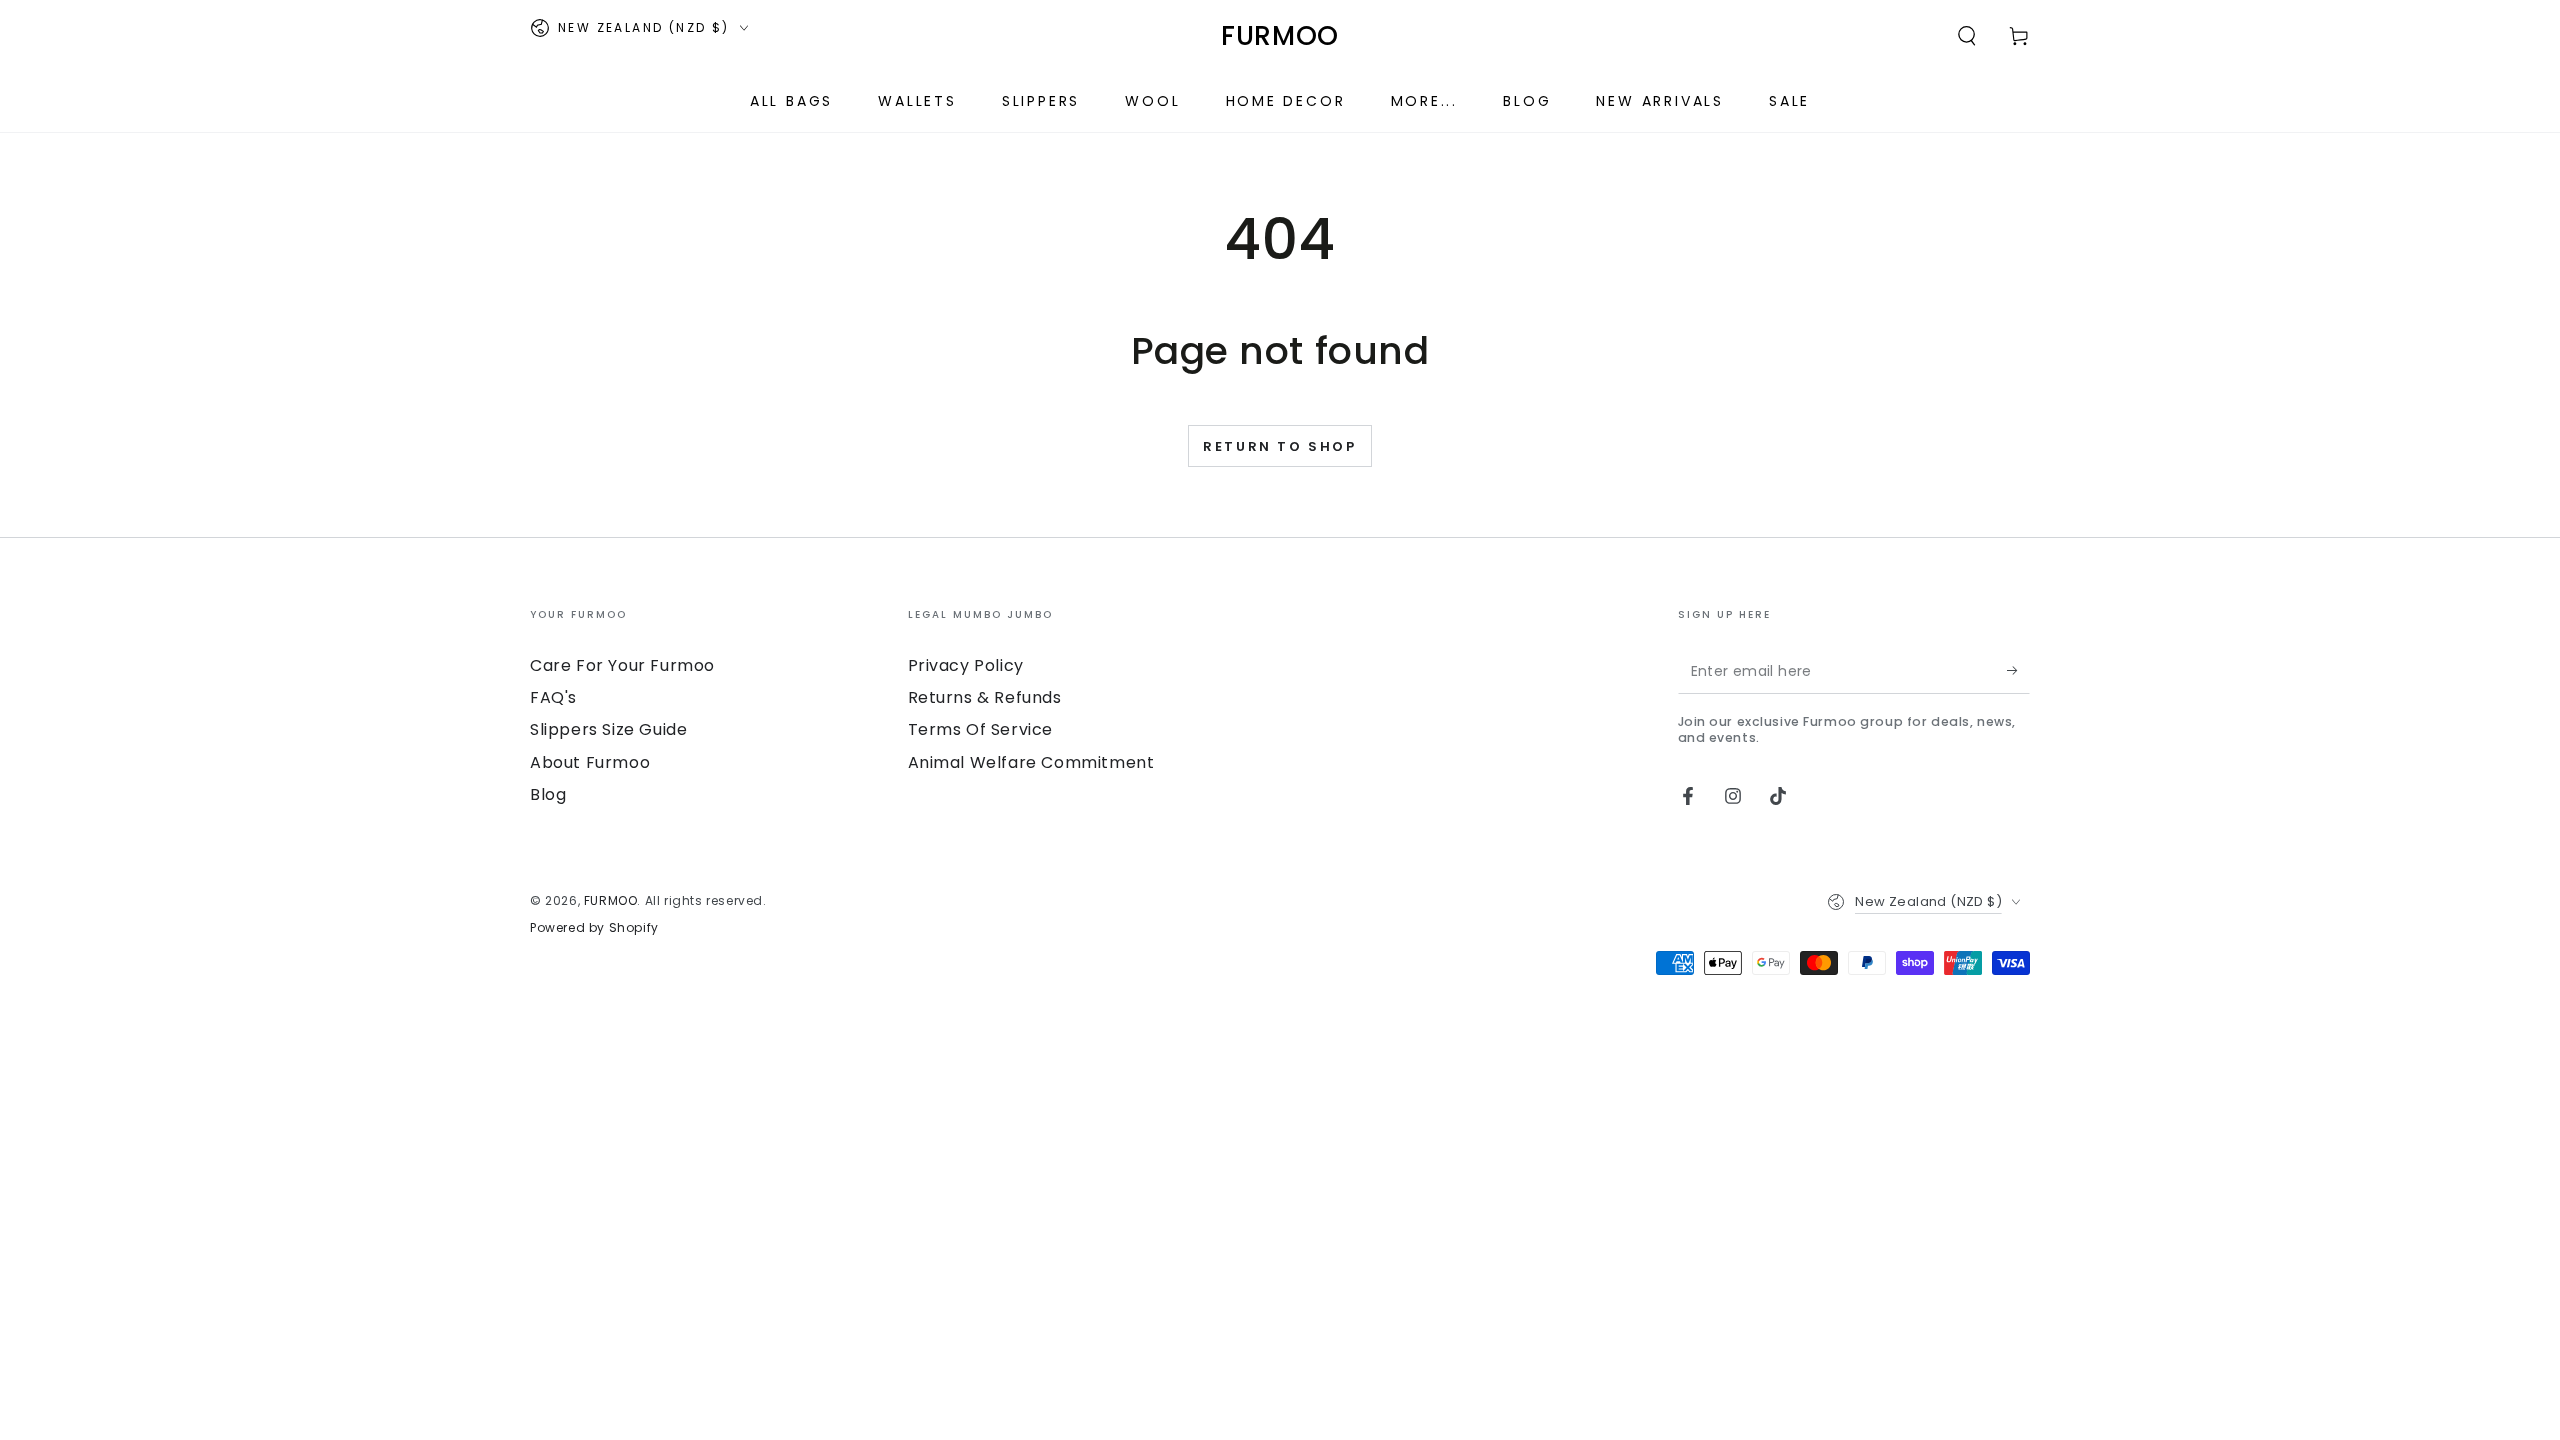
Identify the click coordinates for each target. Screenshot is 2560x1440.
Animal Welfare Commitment (1031, 762)
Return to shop (1279, 446)
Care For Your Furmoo (622, 665)
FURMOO (611, 900)
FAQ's (553, 697)
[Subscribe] (2018, 671)
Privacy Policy (966, 665)
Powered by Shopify (594, 928)
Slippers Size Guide (608, 729)
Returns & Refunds (985, 697)
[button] (1967, 36)
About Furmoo (590, 762)
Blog (548, 794)
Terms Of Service (981, 729)
